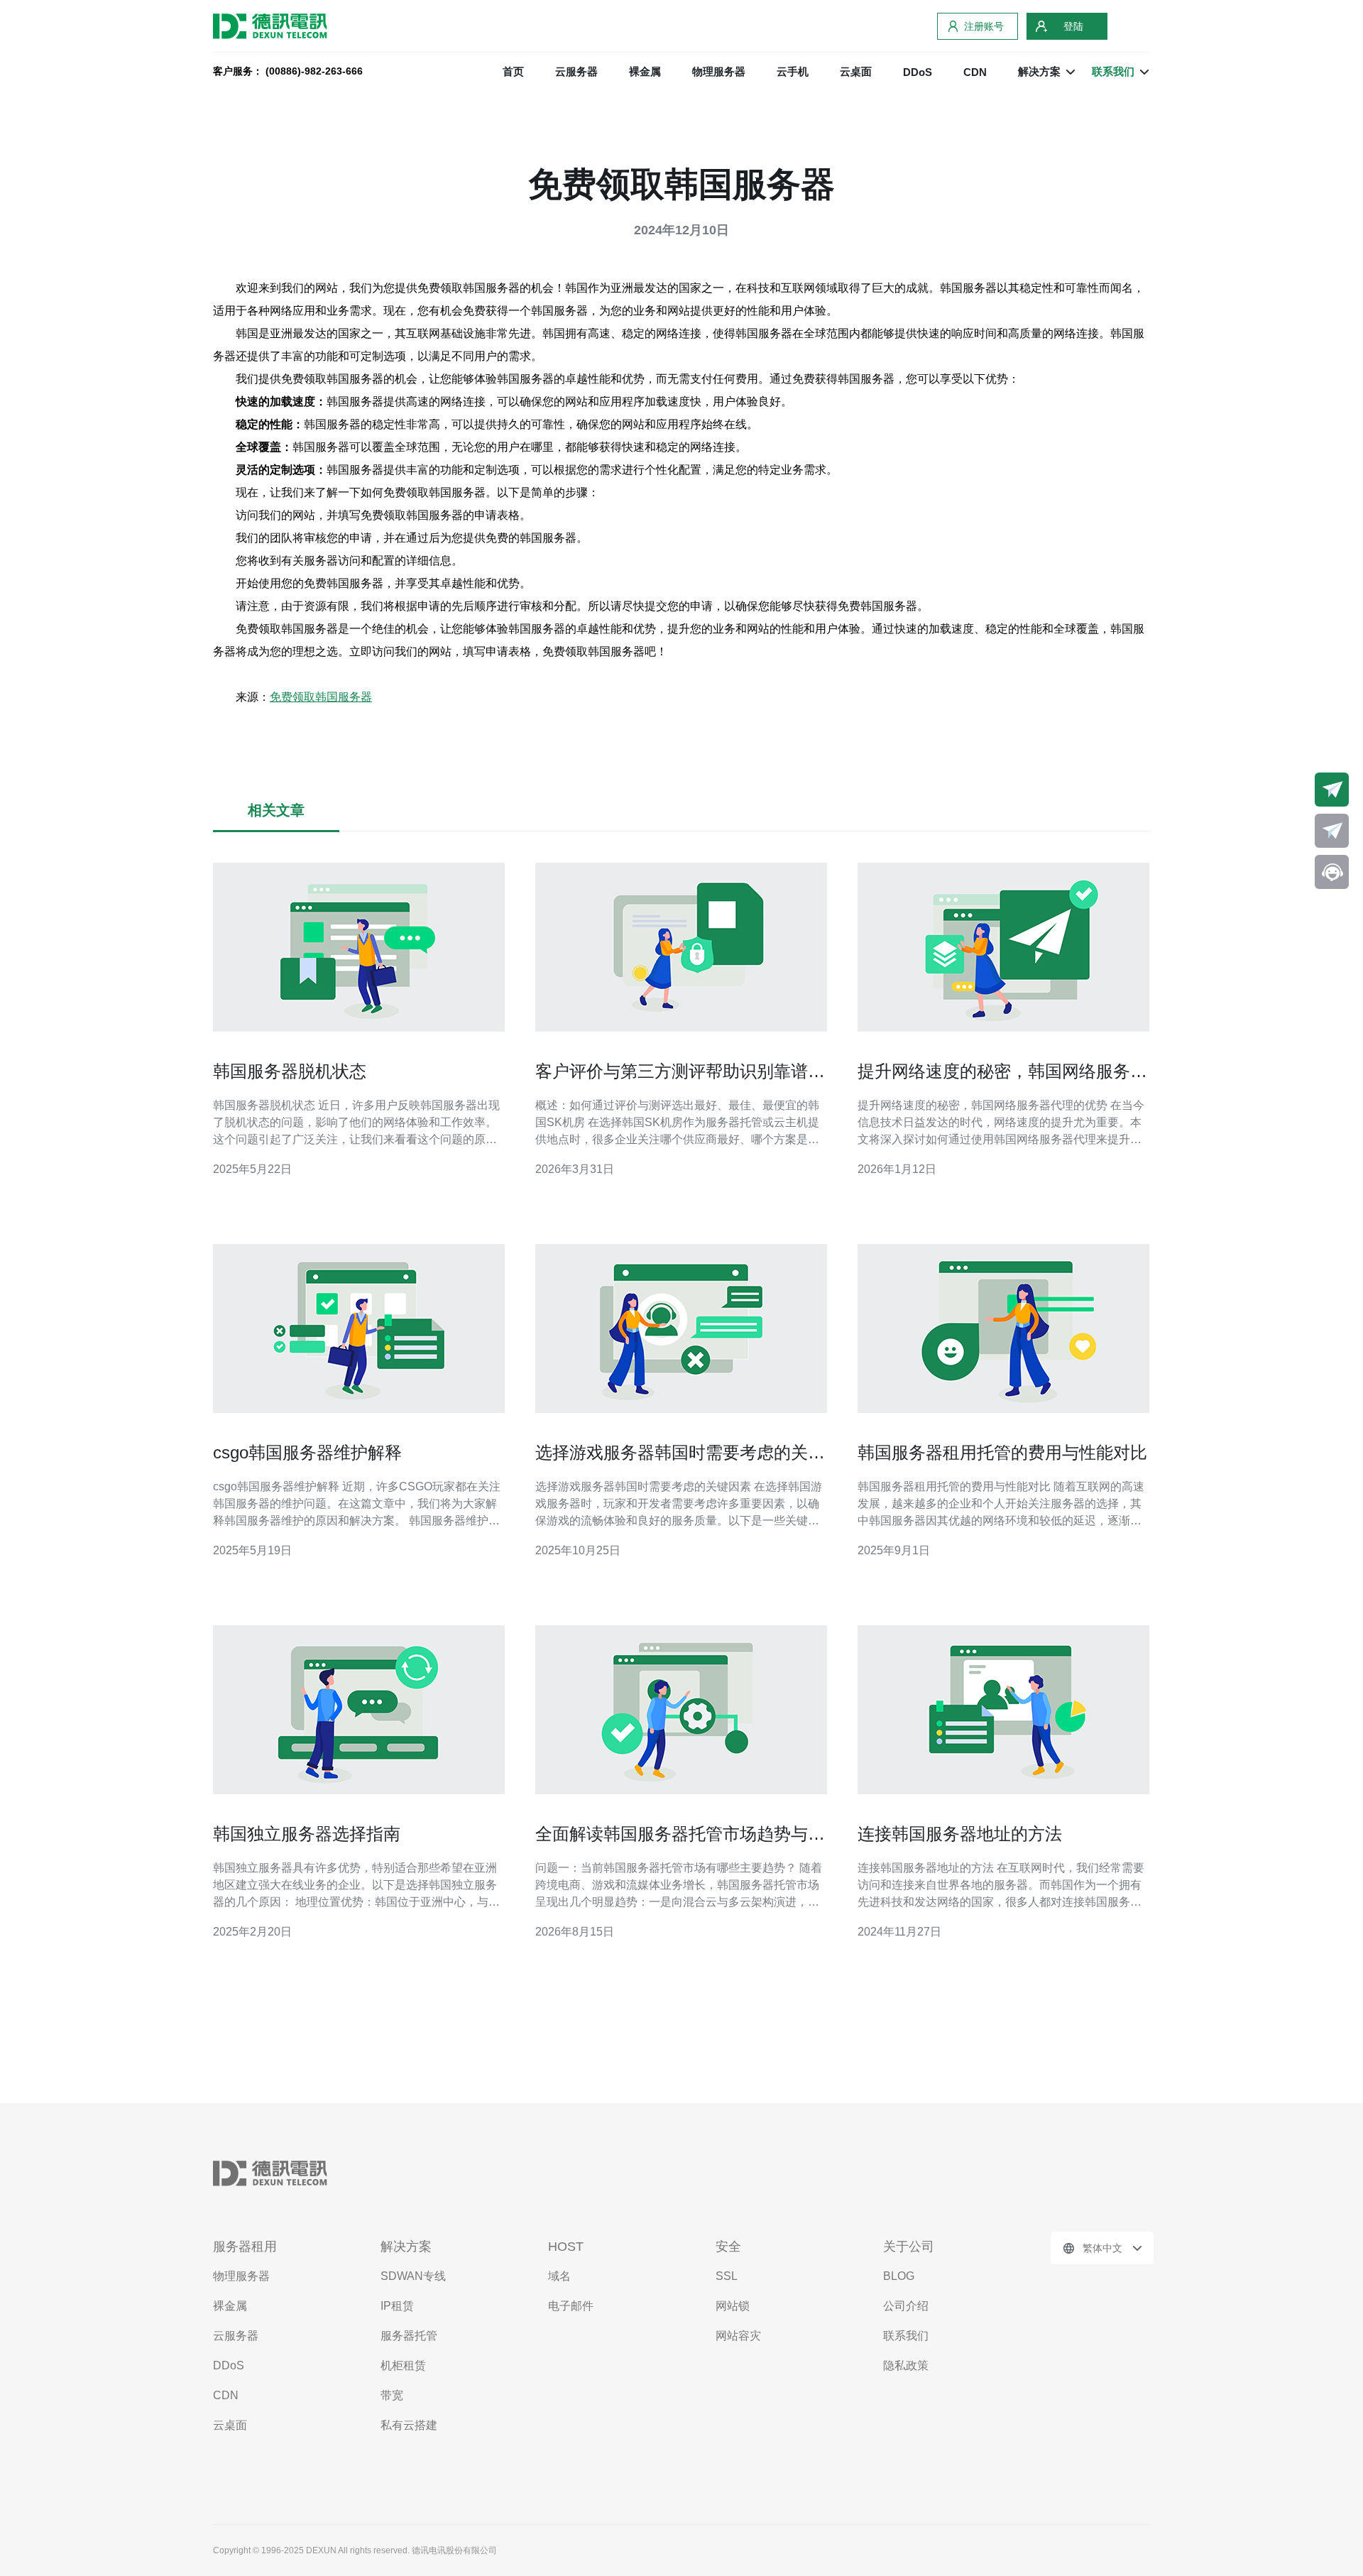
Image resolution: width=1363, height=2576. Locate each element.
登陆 (1073, 26)
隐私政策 (906, 2365)
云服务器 (576, 71)
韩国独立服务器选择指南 (307, 1834)
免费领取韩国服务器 (321, 697)
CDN (975, 72)
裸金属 (645, 71)
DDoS (918, 72)
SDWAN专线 (413, 2276)
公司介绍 (906, 2306)
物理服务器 (719, 71)
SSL (727, 2276)
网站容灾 (738, 2336)
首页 (513, 71)
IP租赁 (397, 2306)
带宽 (392, 2395)
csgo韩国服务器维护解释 (307, 1452)
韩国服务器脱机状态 (290, 1071)
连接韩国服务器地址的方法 (960, 1834)
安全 (728, 2247)
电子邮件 (571, 2306)
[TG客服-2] (1332, 831)
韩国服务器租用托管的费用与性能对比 (1002, 1452)
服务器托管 (409, 2336)
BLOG (899, 2276)
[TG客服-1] (1332, 790)
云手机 (793, 71)
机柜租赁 (403, 2365)
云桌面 (856, 71)
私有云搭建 (409, 2425)
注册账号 (984, 26)
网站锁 (733, 2306)
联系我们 (906, 2336)
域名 (559, 2276)
